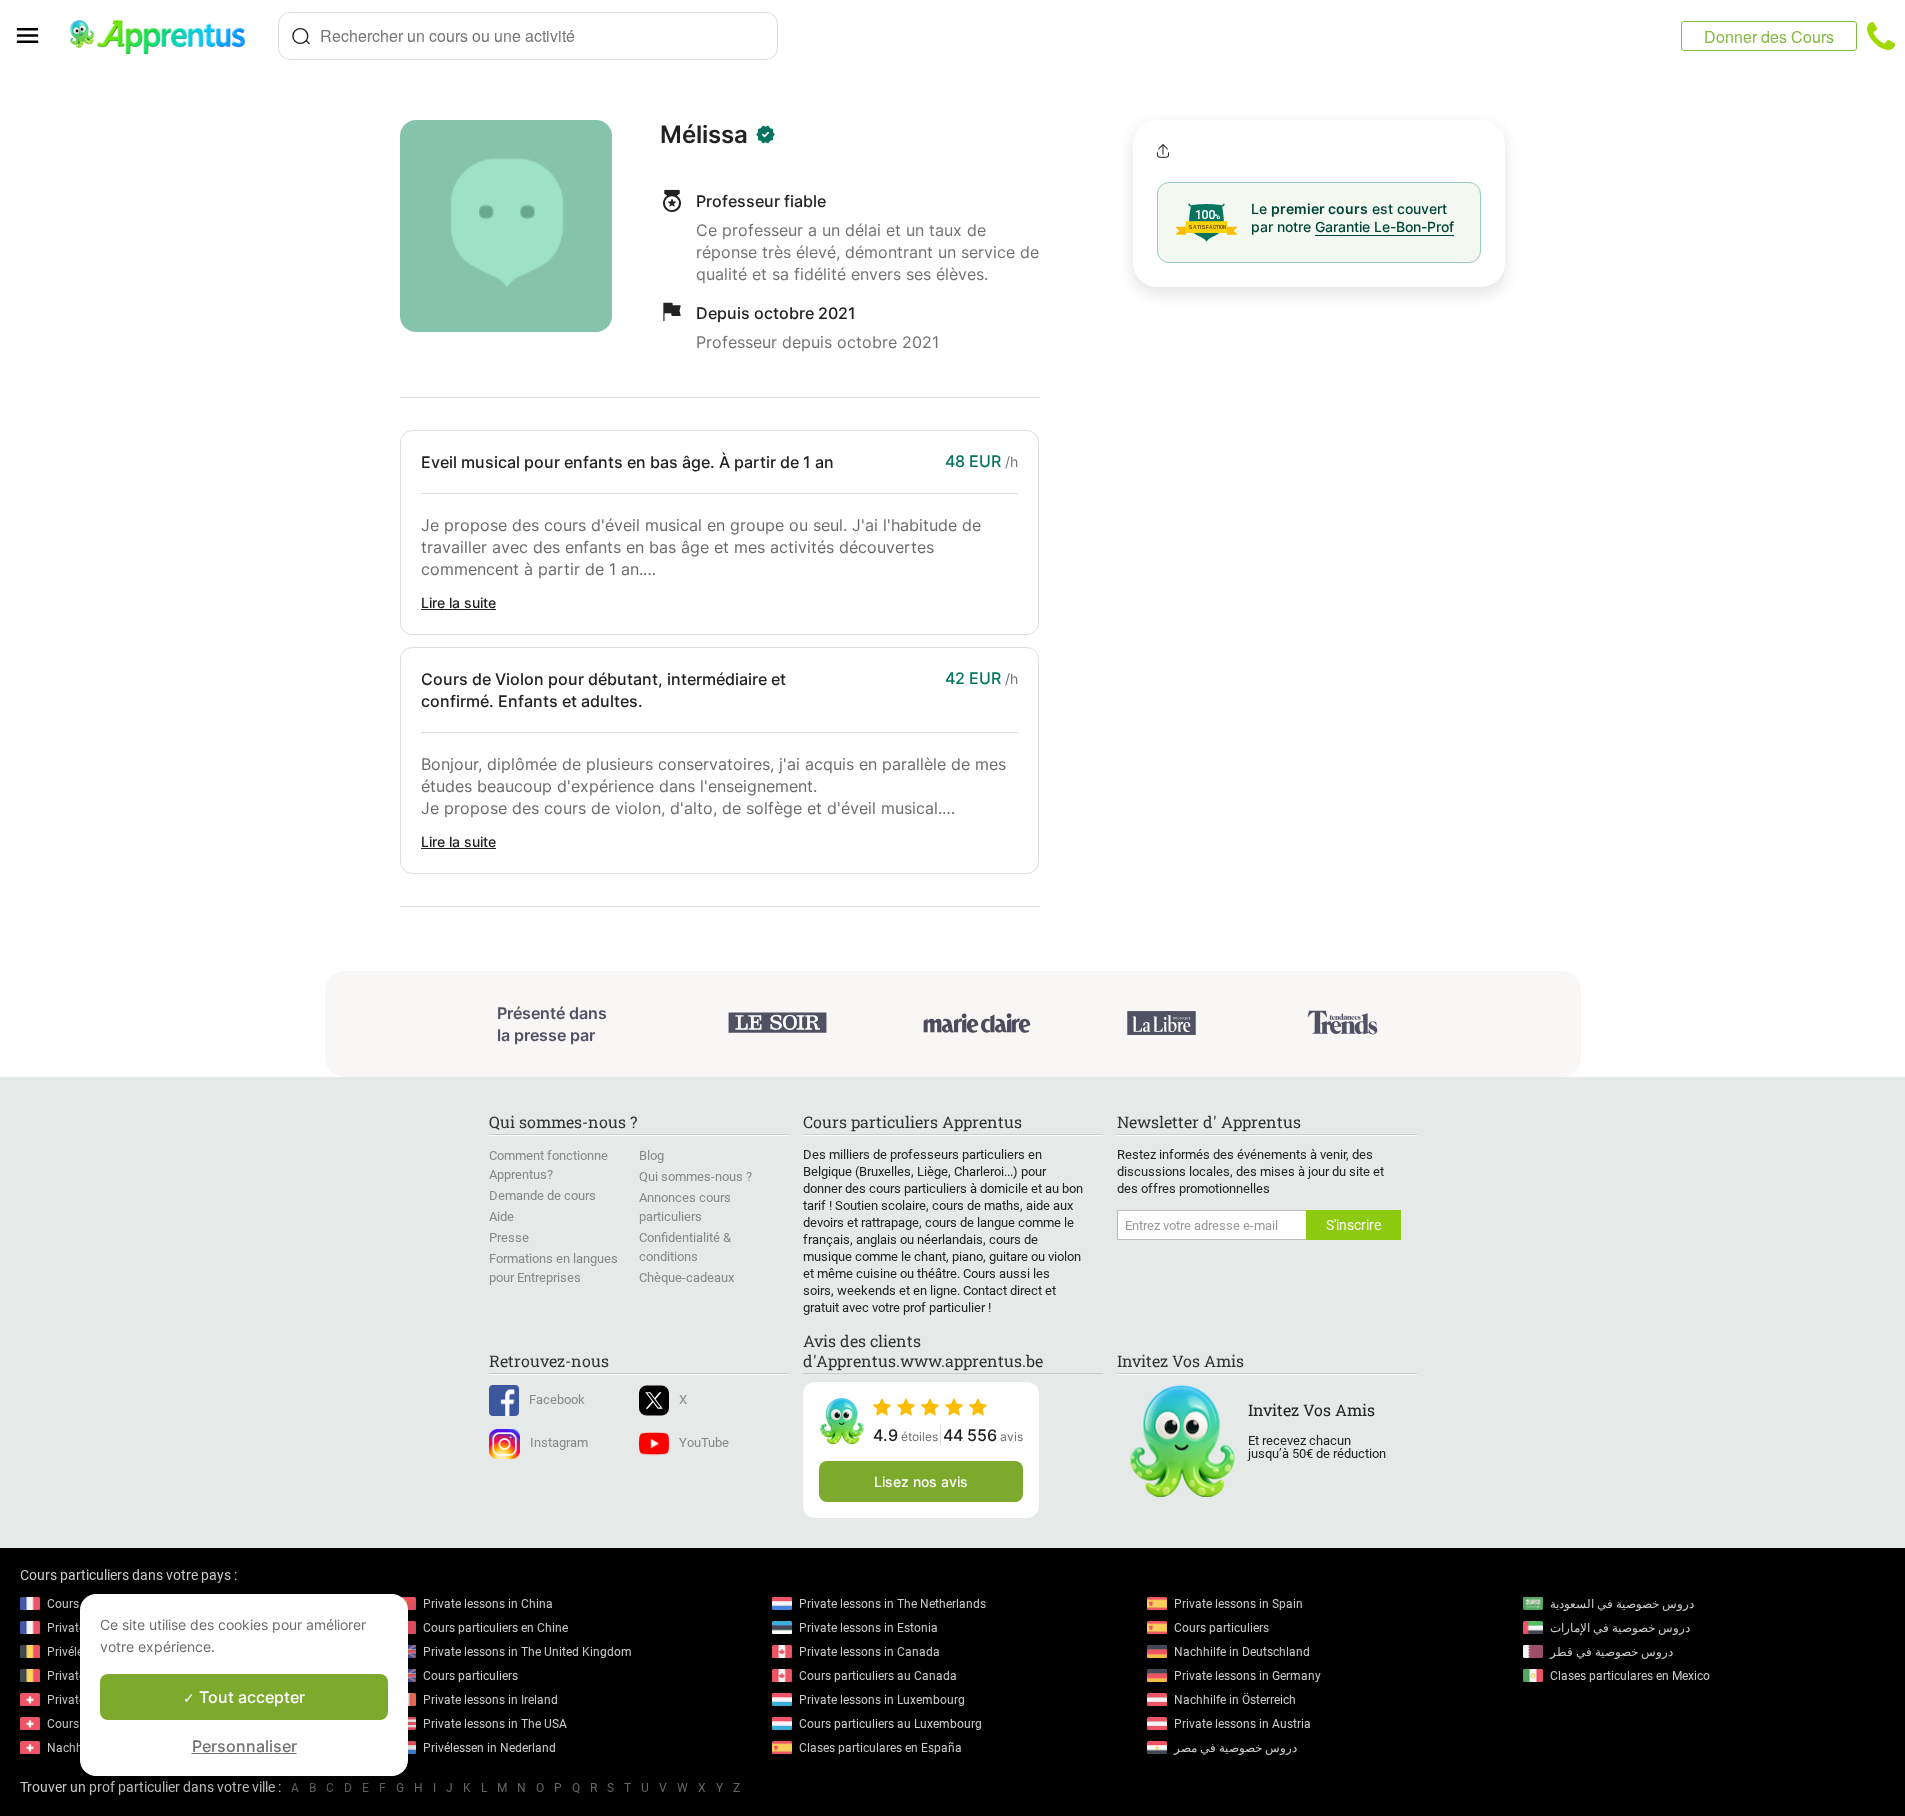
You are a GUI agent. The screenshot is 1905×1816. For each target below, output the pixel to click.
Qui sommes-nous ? (695, 1176)
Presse (509, 1237)
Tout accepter (250, 1697)
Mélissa (704, 134)
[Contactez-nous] (1881, 36)
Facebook (557, 1399)
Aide (501, 1216)
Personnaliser (244, 1746)
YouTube (704, 1442)
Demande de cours (542, 1195)
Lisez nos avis (921, 1481)
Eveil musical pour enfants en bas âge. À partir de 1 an (627, 462)
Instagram (559, 1442)
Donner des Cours (1769, 36)
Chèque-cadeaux (686, 1277)
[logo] (166, 36)
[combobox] (528, 36)
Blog (651, 1155)
